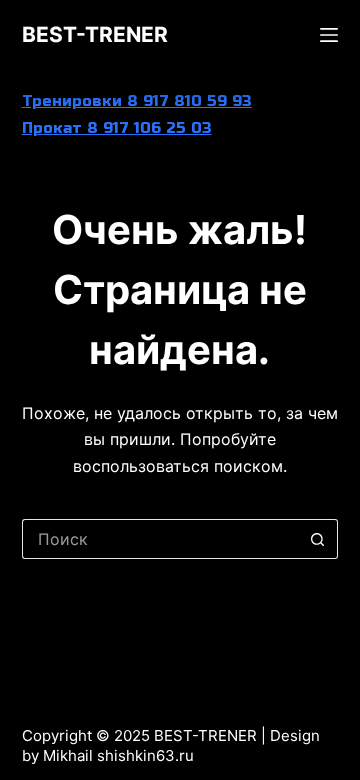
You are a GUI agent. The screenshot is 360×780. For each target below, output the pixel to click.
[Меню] (329, 35)
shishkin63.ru (145, 755)
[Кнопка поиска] (318, 539)
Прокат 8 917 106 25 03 (117, 128)
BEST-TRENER (95, 34)
